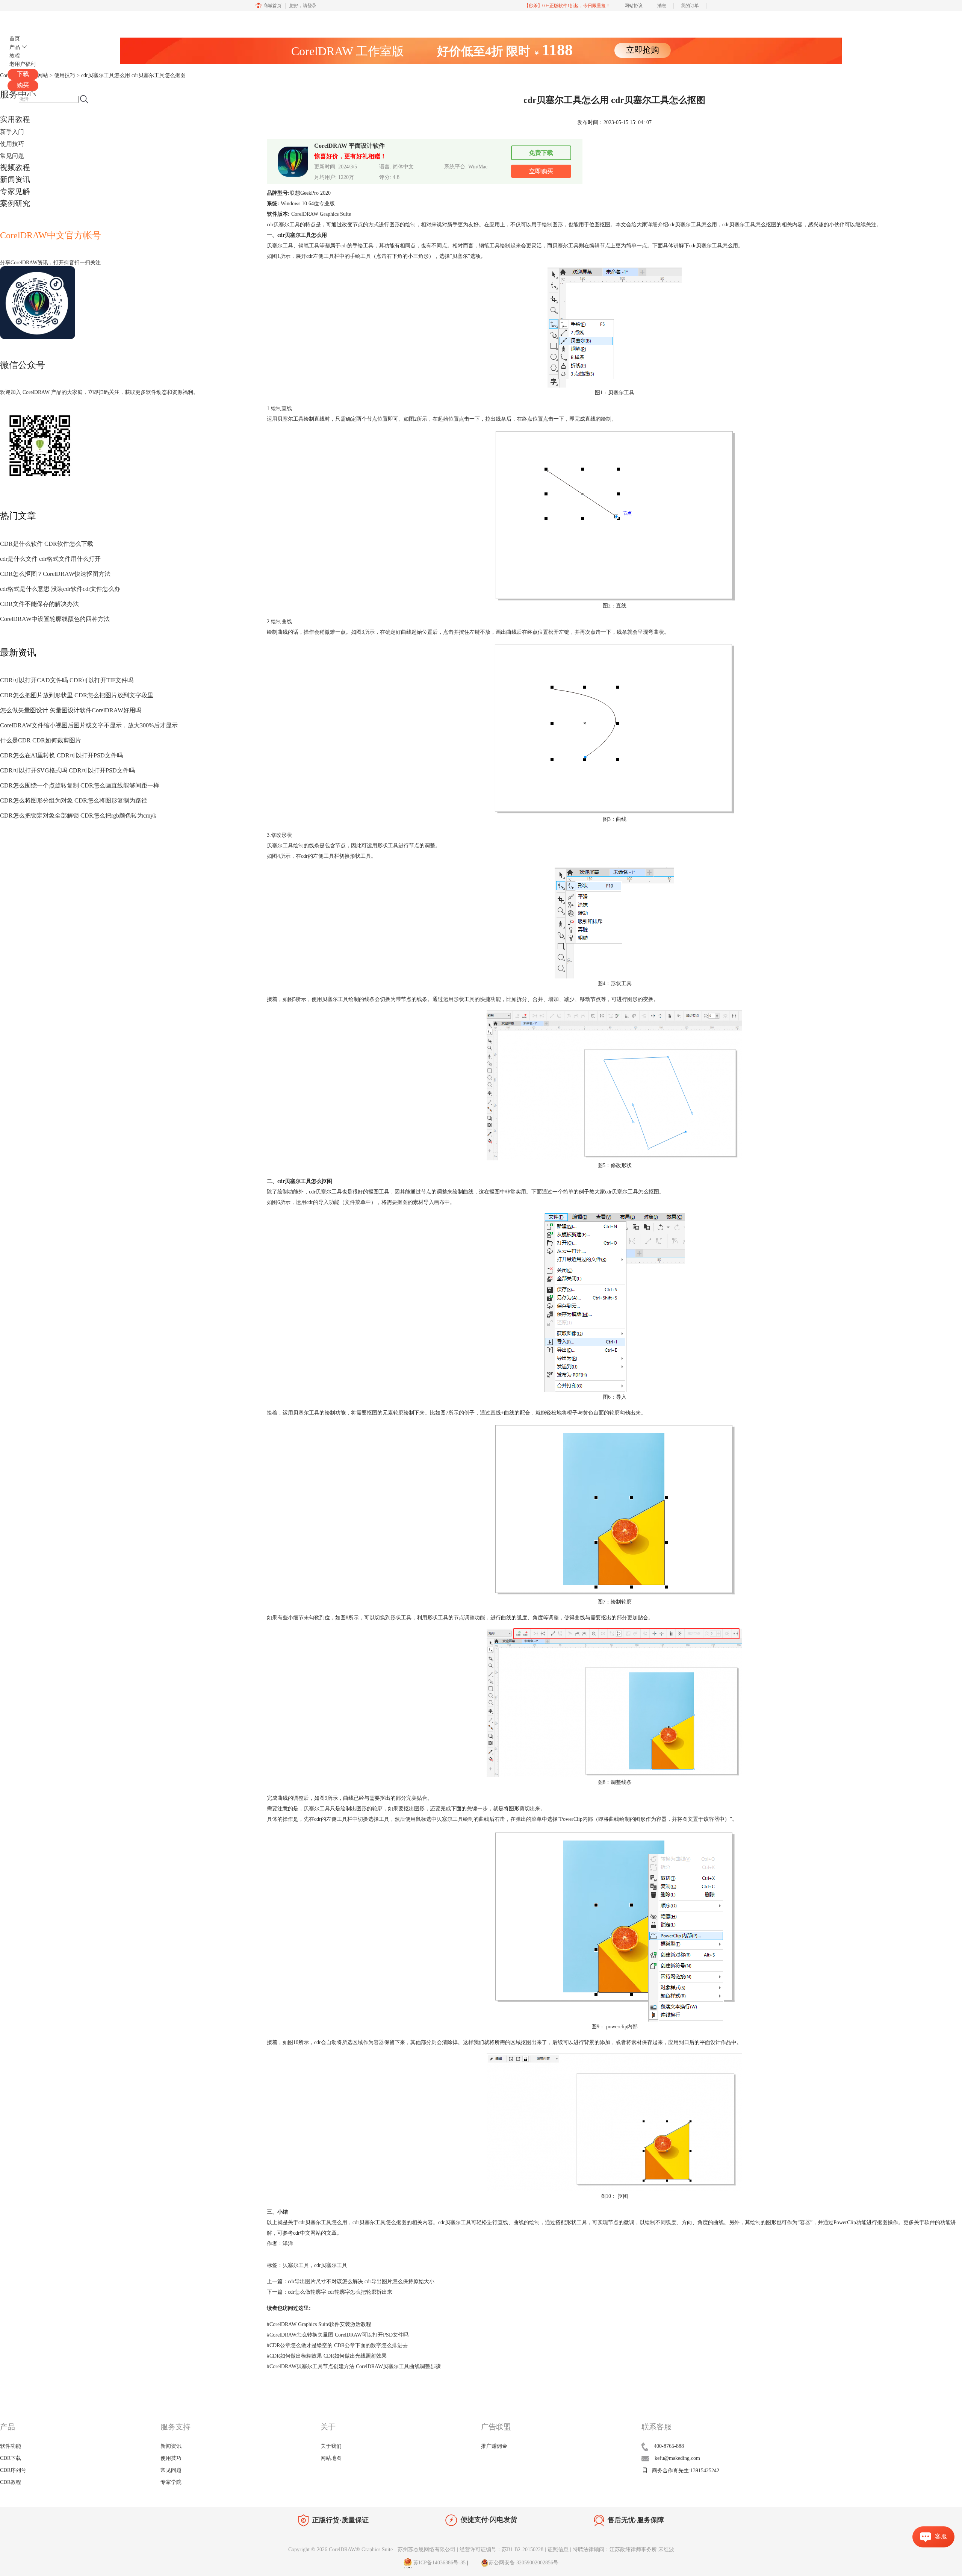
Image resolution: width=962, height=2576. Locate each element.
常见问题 (12, 156)
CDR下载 (11, 2458)
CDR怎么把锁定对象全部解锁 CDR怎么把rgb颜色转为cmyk (78, 816)
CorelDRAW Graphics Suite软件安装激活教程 (319, 2324)
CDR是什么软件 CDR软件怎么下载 (47, 544)
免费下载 (541, 153)
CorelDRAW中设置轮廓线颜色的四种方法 (55, 619)
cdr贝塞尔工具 (331, 2265)
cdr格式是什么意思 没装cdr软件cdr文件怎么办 (60, 589)
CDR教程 (11, 2482)
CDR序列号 (13, 2470)
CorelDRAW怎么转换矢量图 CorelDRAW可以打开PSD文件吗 (338, 2335)
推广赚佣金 (494, 2446)
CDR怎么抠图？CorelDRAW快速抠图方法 (55, 574)
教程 (15, 56)
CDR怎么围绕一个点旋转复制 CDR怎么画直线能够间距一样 (80, 785)
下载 (23, 74)
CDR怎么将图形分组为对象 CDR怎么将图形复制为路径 (74, 800)
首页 (15, 39)
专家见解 (15, 191)
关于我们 (331, 2446)
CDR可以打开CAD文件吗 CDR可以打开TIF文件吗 (67, 680)
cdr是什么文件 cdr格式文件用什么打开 (50, 559)
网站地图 (331, 2458)
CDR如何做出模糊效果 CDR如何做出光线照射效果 (327, 2356)
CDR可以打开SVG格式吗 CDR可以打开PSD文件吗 (67, 770)
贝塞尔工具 (296, 2265)
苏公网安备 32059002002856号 (523, 2563)
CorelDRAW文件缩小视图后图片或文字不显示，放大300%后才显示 (89, 725)
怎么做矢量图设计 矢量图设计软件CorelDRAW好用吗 (71, 710)
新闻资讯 (15, 179)
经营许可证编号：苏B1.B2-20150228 (501, 2549)
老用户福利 (23, 64)
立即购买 (541, 171)
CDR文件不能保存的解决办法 (39, 604)
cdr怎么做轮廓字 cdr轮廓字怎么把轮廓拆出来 (340, 2292)
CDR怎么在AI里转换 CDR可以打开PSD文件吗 (61, 755)
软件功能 (11, 2446)
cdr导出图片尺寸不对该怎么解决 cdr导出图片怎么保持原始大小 (361, 2281)
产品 (15, 47)
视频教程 (15, 167)
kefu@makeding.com (677, 2458)
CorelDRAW (29, 20)
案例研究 (15, 203)
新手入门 (12, 132)
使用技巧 (12, 144)
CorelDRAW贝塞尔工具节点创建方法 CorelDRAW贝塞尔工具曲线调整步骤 (354, 2366)
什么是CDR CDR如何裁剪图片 (41, 740)
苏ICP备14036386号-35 (439, 2563)
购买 (23, 85)
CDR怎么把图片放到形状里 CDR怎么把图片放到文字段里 (77, 695)
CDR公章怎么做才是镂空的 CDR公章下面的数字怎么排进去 (337, 2345)
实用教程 (15, 119)
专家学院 (171, 2482)
